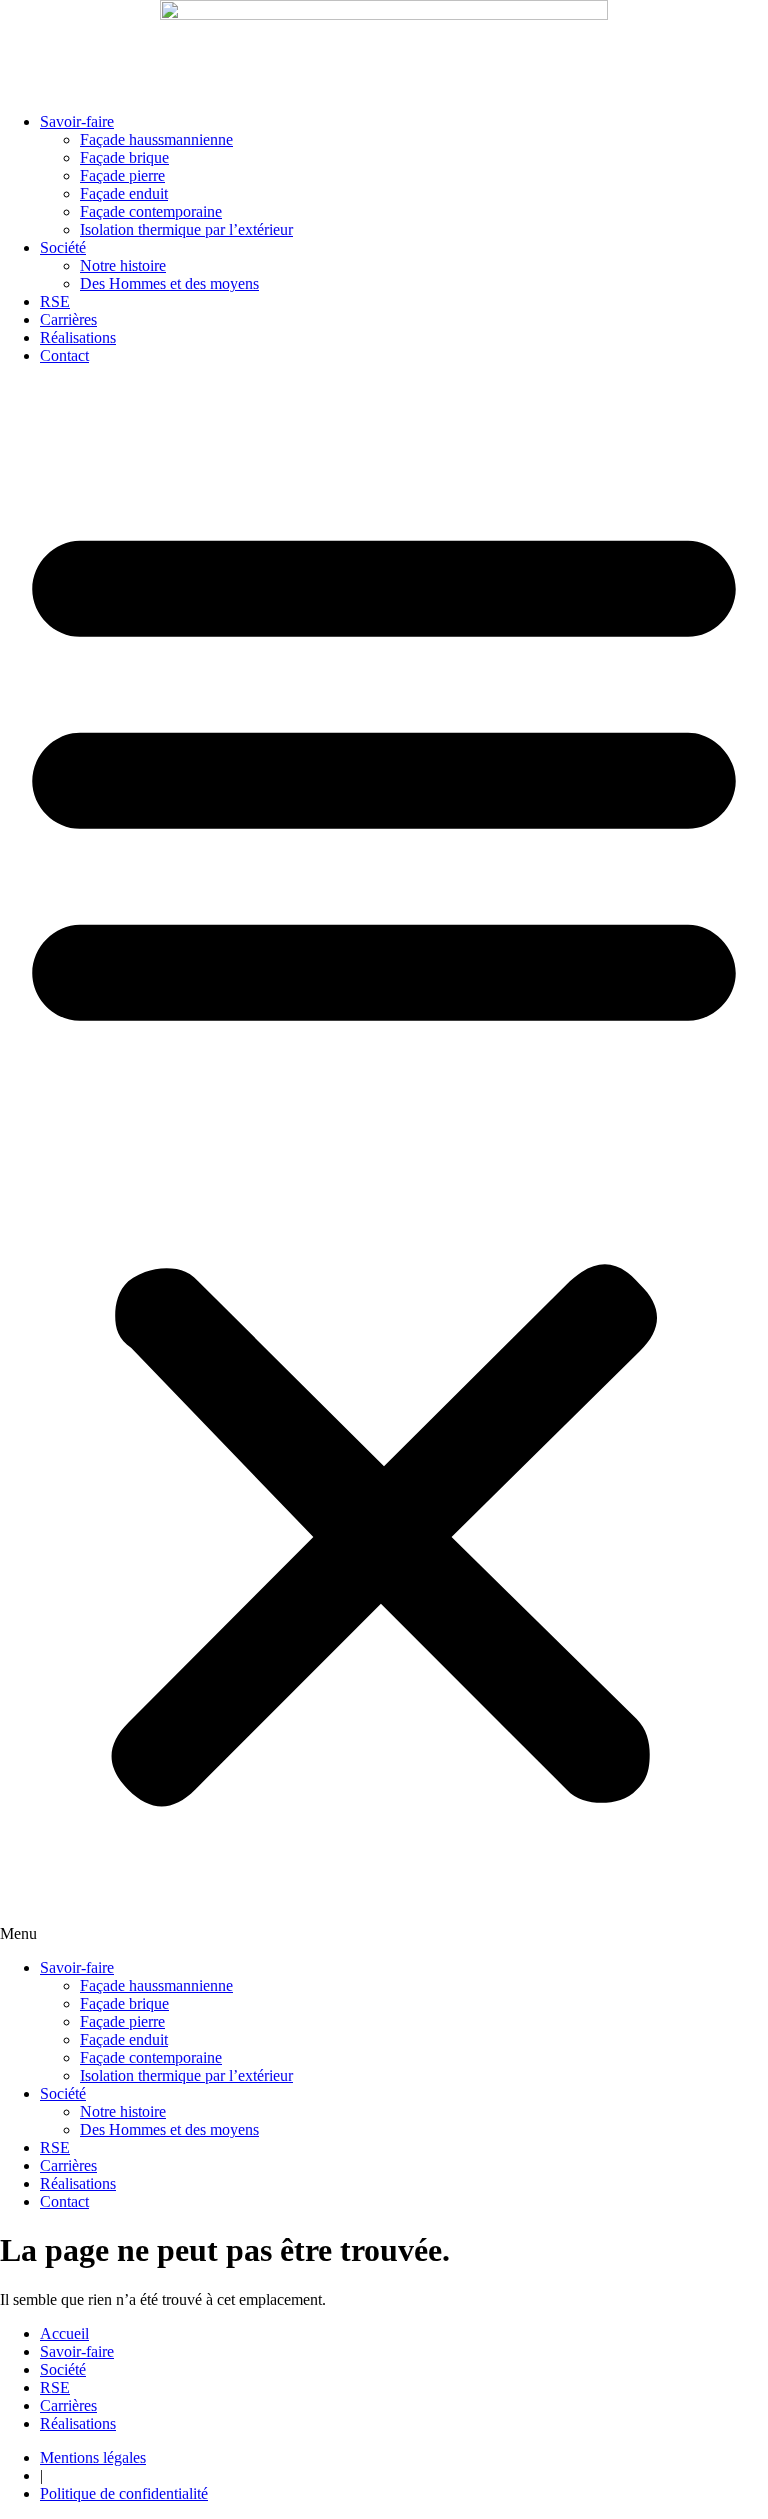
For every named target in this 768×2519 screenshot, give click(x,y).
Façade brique (124, 157)
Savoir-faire (77, 121)
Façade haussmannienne (156, 139)
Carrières (68, 319)
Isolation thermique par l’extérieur (186, 229)
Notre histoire (123, 265)
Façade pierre (122, 175)
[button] (384, 1162)
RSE (55, 301)
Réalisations (78, 337)
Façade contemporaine (151, 211)
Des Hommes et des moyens (169, 283)
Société (63, 247)
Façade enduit (124, 193)
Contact (64, 355)
